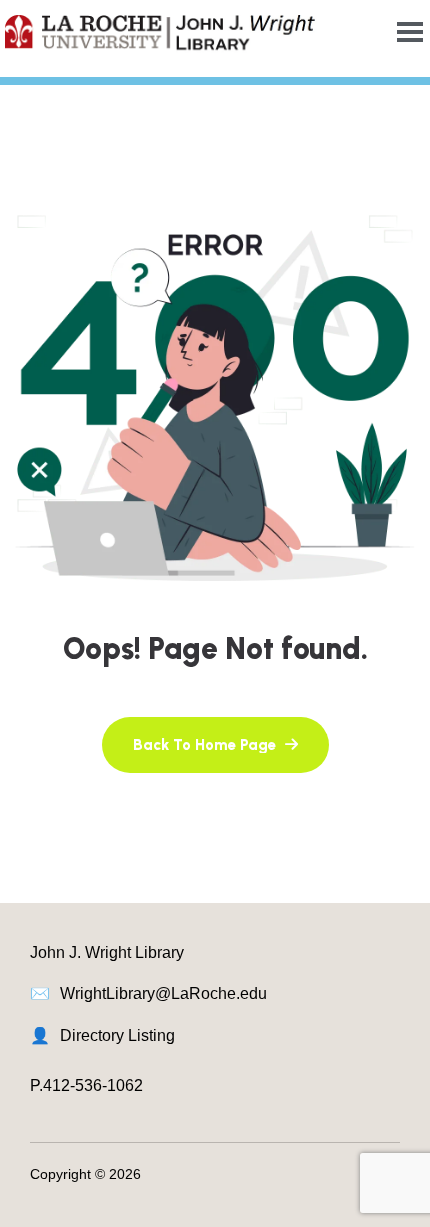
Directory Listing (117, 1035)
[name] (215, 745)
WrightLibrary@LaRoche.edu (163, 993)
